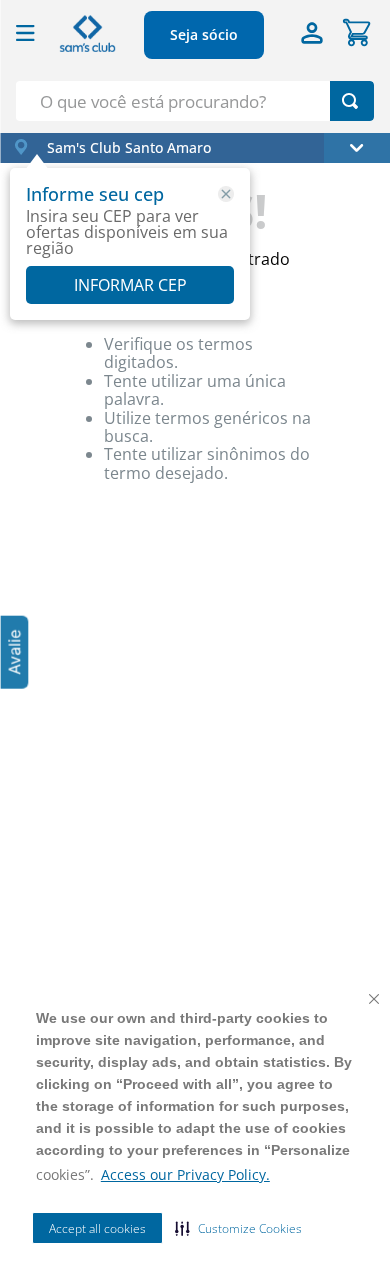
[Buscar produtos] (350, 101)
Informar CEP (130, 285)
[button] (238, 1228)
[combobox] (195, 101)
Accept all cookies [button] (97, 1228)
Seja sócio (204, 34)
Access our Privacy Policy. (185, 1174)
